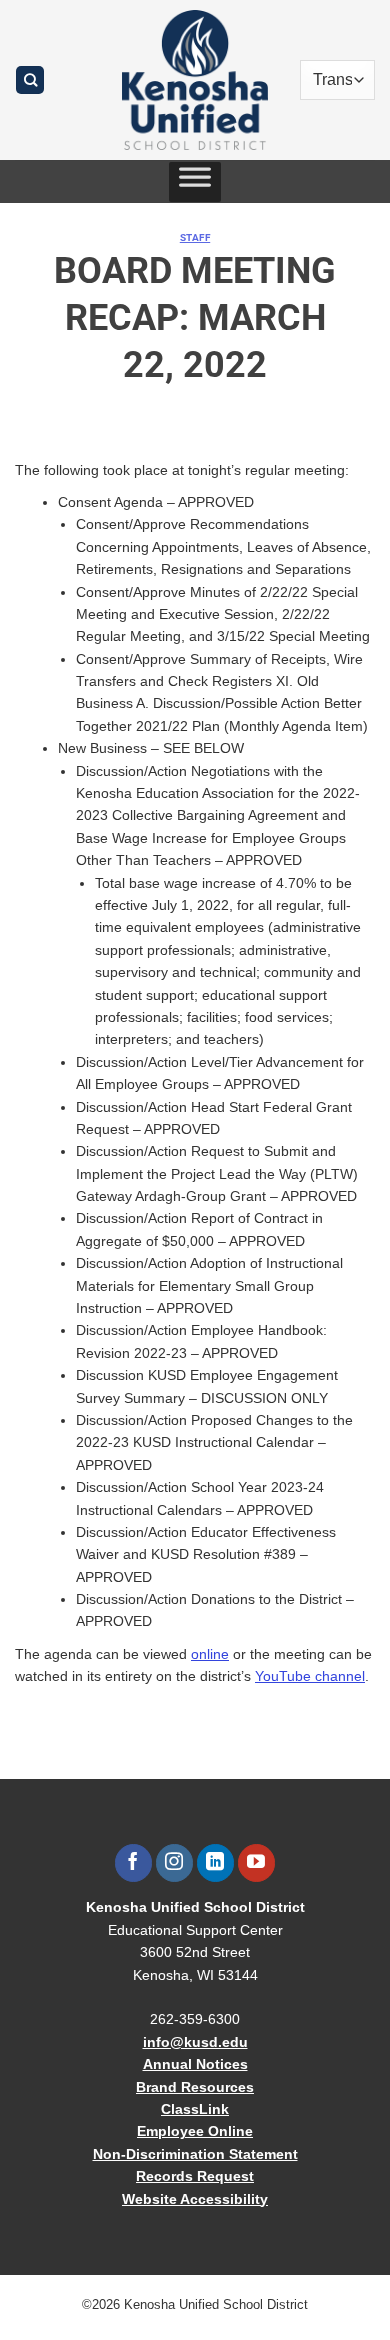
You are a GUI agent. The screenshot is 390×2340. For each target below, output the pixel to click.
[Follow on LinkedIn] (215, 1863)
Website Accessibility (195, 2199)
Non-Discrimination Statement (195, 2154)
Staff (195, 237)
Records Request (195, 2176)
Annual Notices (195, 2064)
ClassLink (195, 2109)
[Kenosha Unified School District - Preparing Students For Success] (195, 80)
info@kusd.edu (195, 2042)
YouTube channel (310, 1676)
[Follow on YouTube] (256, 1863)
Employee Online (195, 2131)
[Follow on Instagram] (174, 1863)
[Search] (30, 80)
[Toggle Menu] (195, 182)
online (210, 1654)
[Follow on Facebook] (133, 1863)
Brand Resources (195, 2087)
